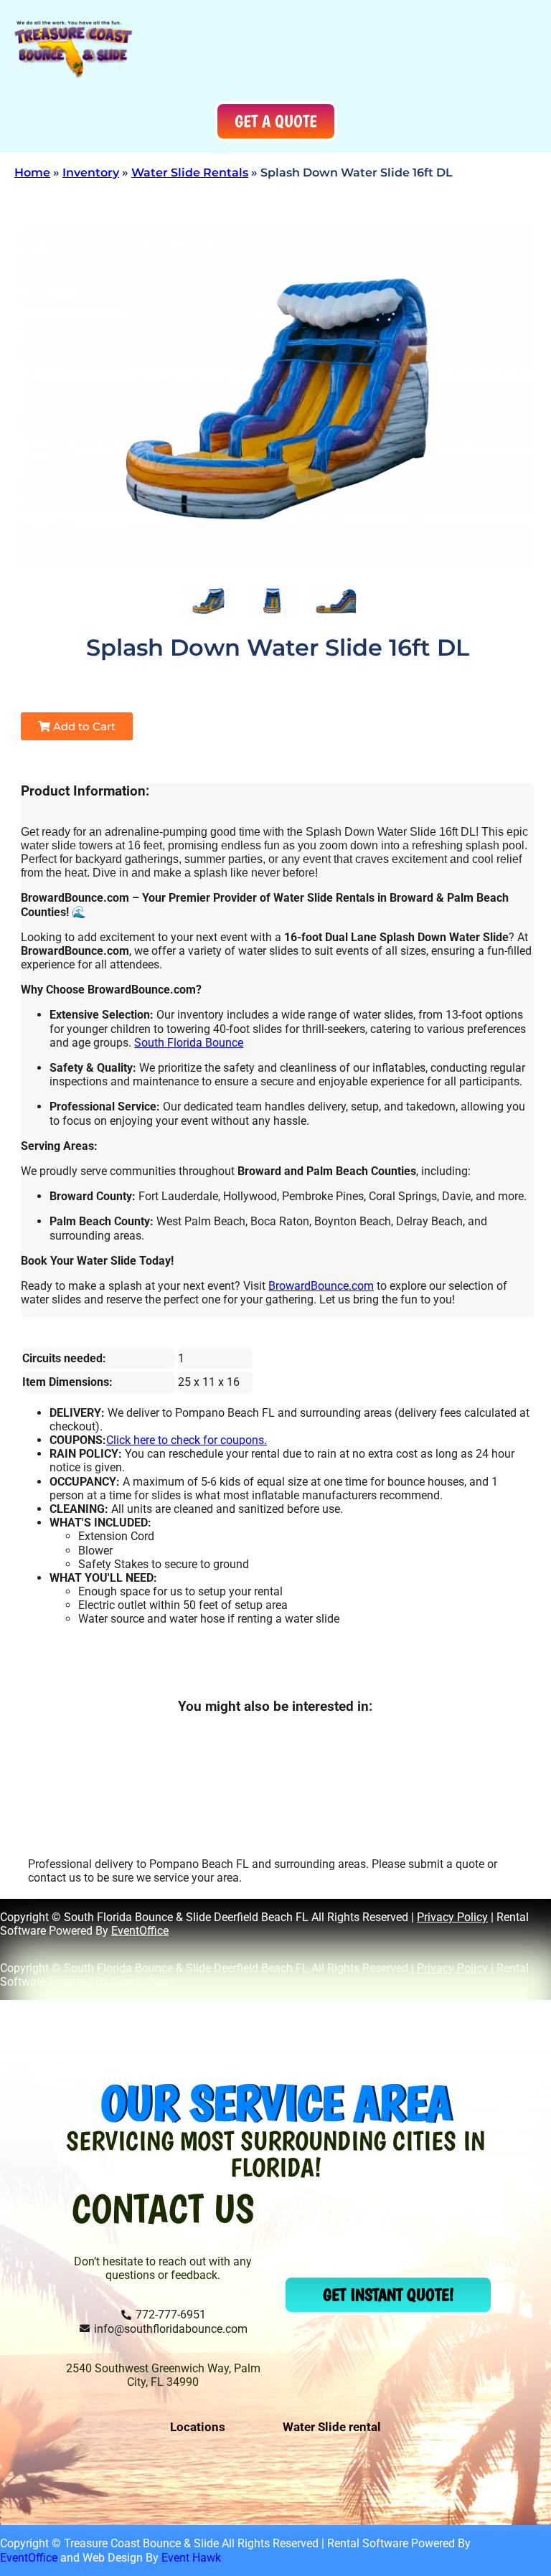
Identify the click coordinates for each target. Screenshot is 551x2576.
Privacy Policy (452, 1917)
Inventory (91, 173)
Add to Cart (83, 726)
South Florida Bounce (189, 1043)
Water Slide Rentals (190, 173)
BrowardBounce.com (321, 1286)
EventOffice (140, 1931)
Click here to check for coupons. (187, 1440)
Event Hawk (191, 2558)
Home (32, 173)
